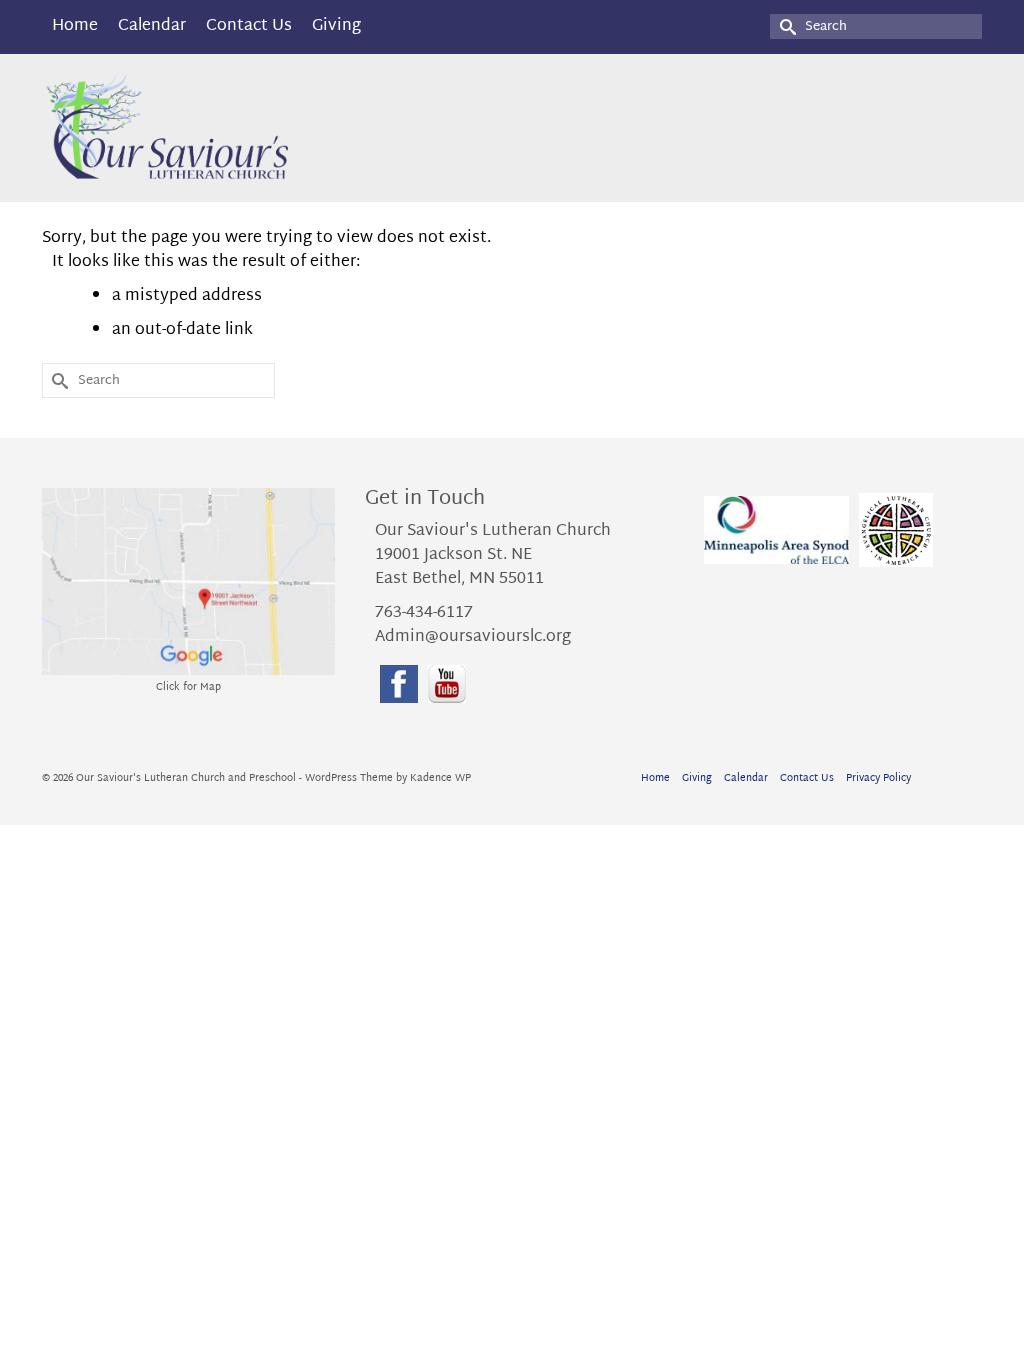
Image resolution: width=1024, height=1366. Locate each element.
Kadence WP (440, 778)
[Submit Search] (785, 26)
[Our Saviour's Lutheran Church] (188, 128)
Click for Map (188, 687)
